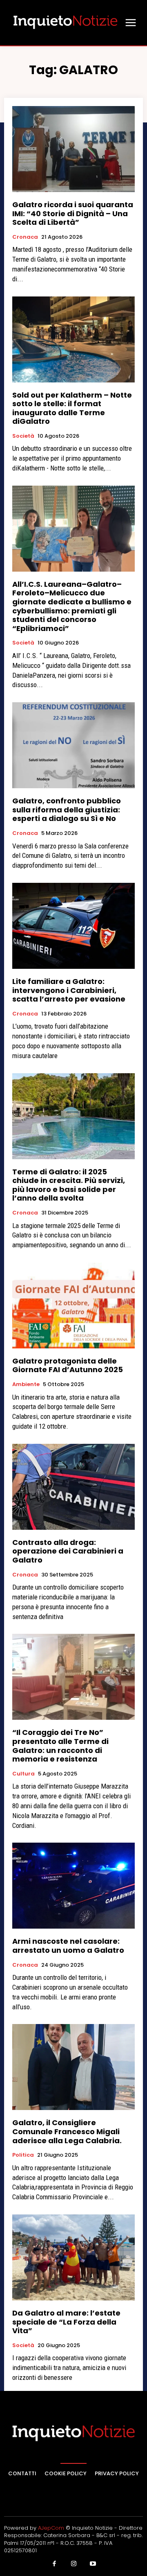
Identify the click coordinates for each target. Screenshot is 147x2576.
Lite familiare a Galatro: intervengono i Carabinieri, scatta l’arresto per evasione (69, 990)
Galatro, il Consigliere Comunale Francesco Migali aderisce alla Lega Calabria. (67, 2131)
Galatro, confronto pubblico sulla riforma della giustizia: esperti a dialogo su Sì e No (67, 810)
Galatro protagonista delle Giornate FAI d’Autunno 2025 (68, 1365)
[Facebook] (54, 2564)
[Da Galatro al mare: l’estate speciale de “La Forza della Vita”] (73, 2257)
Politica (23, 2155)
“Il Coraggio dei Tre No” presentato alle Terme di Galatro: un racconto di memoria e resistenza (60, 1746)
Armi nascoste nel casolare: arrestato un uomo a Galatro (68, 1946)
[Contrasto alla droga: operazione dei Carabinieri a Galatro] (73, 1487)
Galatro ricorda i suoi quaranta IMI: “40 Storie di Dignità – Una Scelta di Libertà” (73, 213)
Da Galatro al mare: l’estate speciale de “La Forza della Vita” (66, 2322)
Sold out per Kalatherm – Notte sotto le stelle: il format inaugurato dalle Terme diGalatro (72, 408)
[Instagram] (73, 2564)
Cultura (23, 1774)
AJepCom (51, 2528)
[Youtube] (93, 2564)
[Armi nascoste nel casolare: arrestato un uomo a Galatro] (73, 1886)
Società (23, 436)
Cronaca (25, 237)
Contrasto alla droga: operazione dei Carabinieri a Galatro (68, 1551)
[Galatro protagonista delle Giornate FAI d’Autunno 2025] (73, 1305)
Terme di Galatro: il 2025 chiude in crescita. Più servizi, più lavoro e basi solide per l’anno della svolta (69, 1185)
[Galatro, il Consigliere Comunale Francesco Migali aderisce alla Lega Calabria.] (73, 2067)
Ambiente (26, 1384)
